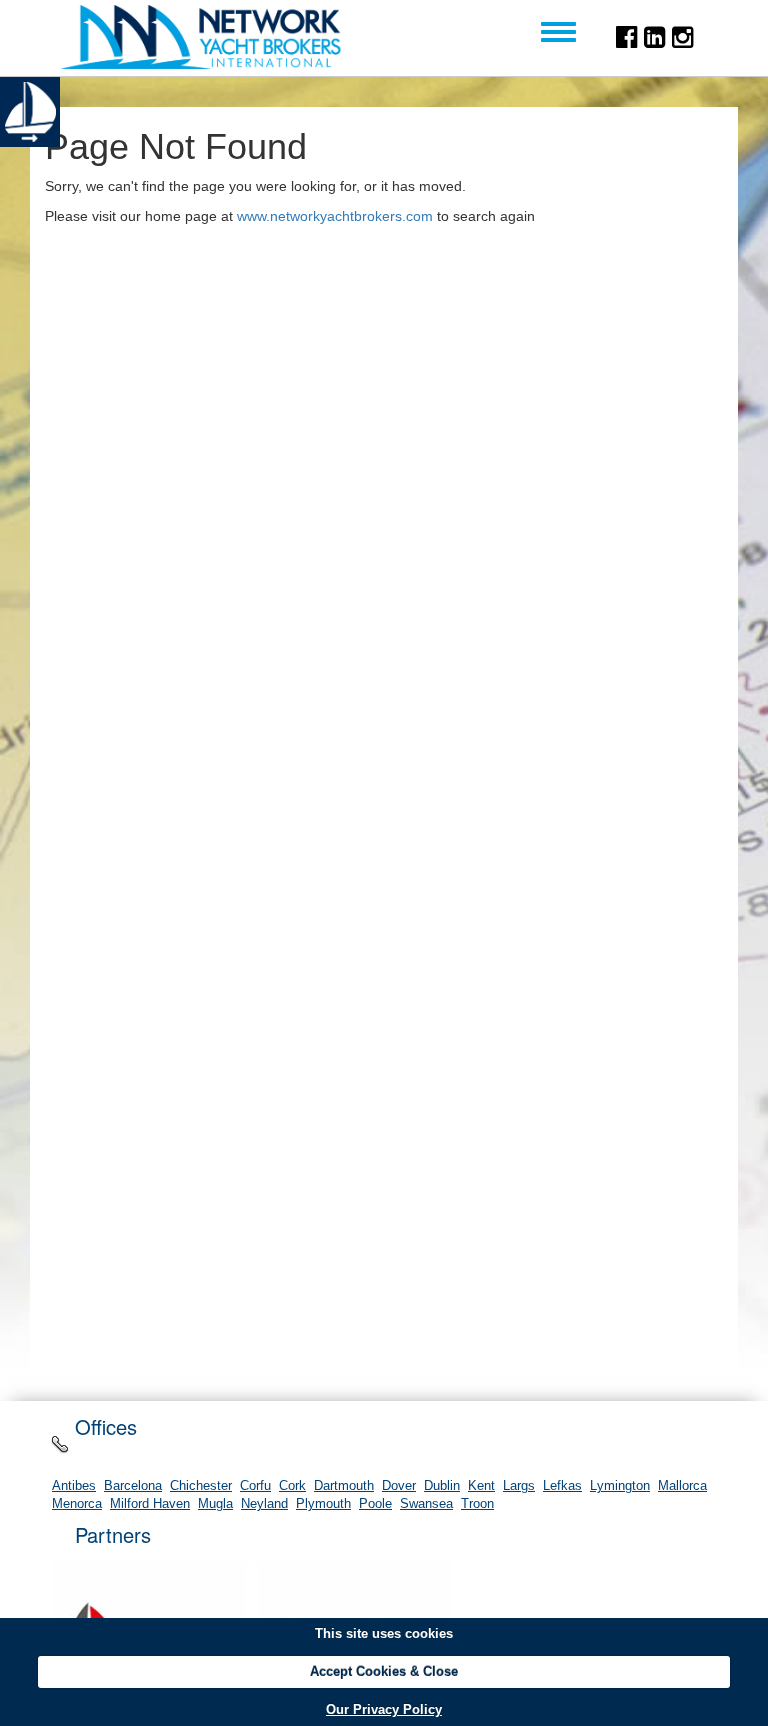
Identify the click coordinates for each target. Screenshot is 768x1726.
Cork (292, 1486)
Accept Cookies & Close (384, 1671)
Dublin (442, 1486)
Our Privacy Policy (384, 1709)
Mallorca (682, 1486)
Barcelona (133, 1486)
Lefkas (562, 1486)
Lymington (620, 1486)
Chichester (201, 1486)
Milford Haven (150, 1504)
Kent (481, 1486)
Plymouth (323, 1504)
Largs (519, 1486)
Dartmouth (344, 1486)
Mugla (215, 1504)
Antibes (74, 1486)
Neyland (264, 1504)
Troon (477, 1504)
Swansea (426, 1504)
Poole (375, 1504)
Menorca (77, 1504)
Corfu (255, 1486)
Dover (399, 1486)
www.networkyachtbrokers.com (335, 216)
